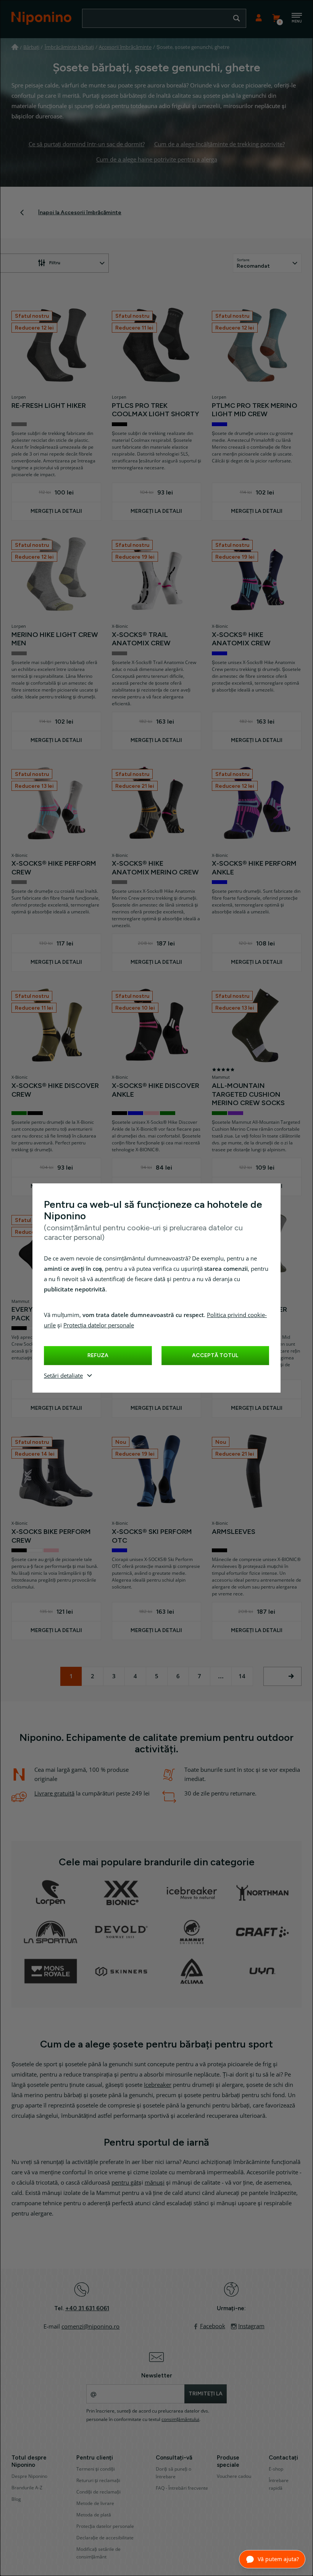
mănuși (155, 2183)
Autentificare (259, 18)
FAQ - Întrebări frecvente (182, 2488)
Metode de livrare (95, 2503)
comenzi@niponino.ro (90, 2327)
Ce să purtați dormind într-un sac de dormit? (87, 144)
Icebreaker (158, 2085)
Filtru (55, 263)
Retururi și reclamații (98, 2481)
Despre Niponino (29, 2476)
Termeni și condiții (96, 2469)
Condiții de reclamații (98, 2492)
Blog (16, 2499)
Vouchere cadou (234, 2476)
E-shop (276, 2469)
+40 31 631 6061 (87, 2308)
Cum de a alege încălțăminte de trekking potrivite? (219, 144)
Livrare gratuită (54, 1794)
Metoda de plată (94, 2515)
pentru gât (125, 2183)
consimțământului (180, 2419)
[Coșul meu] (276, 18)
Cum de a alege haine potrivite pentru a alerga (157, 160)
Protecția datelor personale (99, 1325)
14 (242, 1676)
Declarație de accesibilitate (105, 2538)
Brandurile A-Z (27, 2488)
